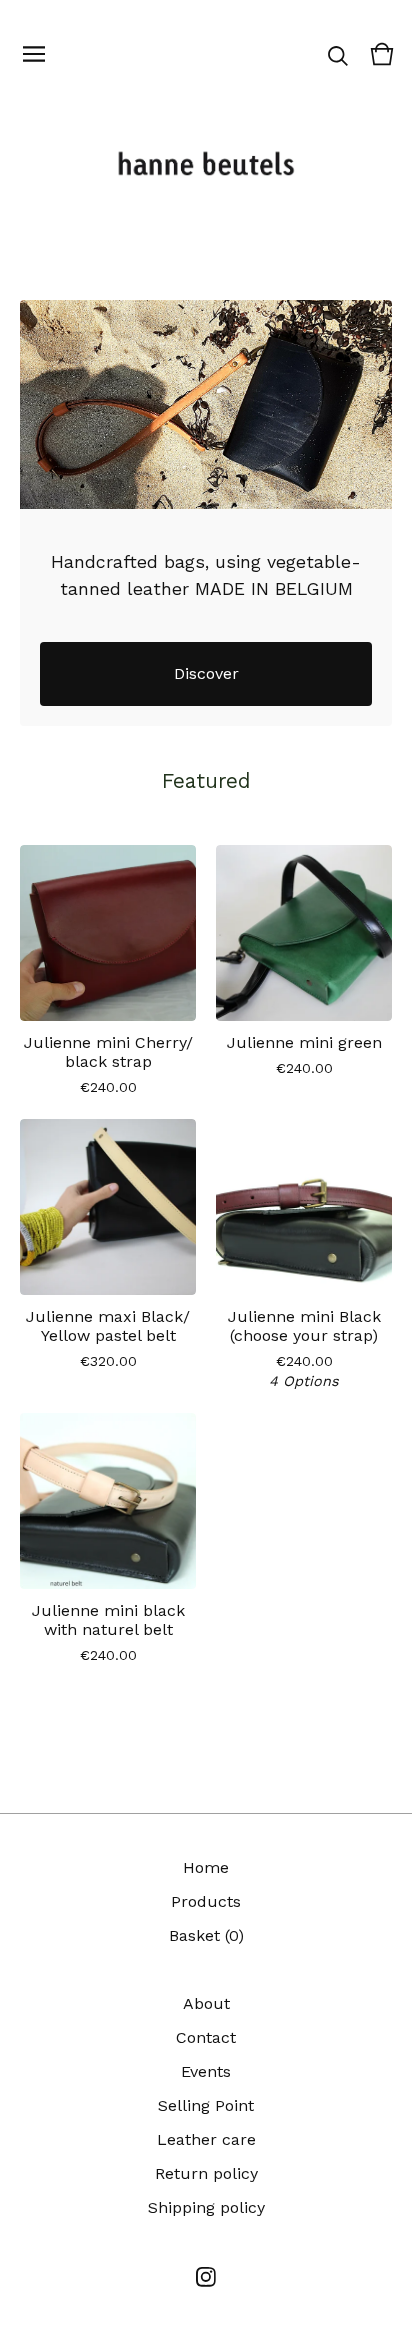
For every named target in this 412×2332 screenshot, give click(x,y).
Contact (206, 2037)
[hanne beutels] (206, 166)
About (206, 2003)
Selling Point (206, 2105)
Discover (206, 673)
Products (206, 1901)
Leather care (206, 2139)
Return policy (206, 2173)
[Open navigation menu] (34, 54)
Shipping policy (206, 2207)
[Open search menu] (338, 54)
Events (206, 2071)
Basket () (206, 1935)
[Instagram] (206, 2277)
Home (206, 1867)
